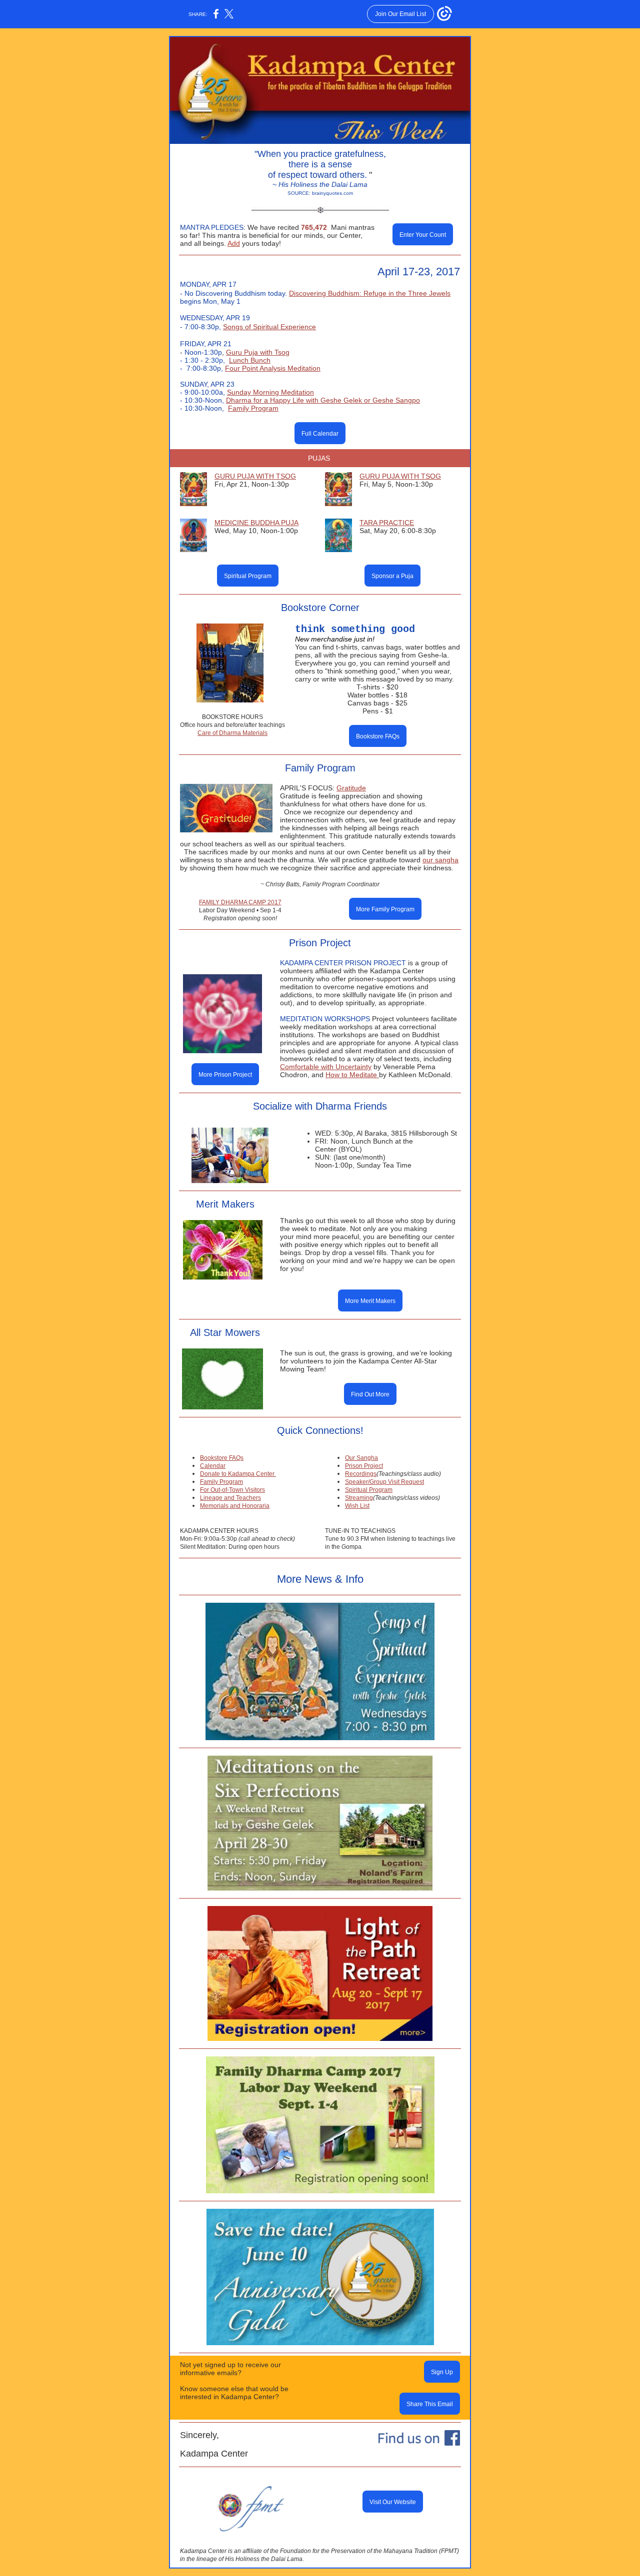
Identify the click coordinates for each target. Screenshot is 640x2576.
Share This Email (430, 2404)
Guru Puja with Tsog (258, 352)
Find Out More (370, 1394)
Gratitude (351, 788)
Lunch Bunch (250, 360)
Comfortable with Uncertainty (326, 1067)
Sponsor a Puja (392, 576)
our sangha (440, 860)
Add (234, 243)
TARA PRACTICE (387, 523)
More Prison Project (225, 1075)
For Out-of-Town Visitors (232, 1490)
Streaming (359, 1498)
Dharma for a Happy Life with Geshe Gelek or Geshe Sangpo (323, 400)
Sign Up (442, 2372)
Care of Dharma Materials (232, 733)
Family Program (253, 408)
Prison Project (364, 1466)
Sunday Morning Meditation (270, 392)
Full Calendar (320, 434)
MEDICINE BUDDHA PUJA (256, 523)
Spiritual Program (248, 576)
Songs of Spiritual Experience (269, 327)
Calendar (213, 1466)
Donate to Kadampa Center (238, 1474)
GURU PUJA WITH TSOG (255, 476)
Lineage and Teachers (230, 1498)
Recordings (361, 1474)
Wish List (357, 1506)
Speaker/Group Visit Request (384, 1482)
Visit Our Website (393, 2502)
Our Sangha (361, 1458)
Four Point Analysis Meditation (273, 368)
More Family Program (385, 909)
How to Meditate (352, 1075)
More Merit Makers (370, 1301)
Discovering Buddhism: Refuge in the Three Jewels (370, 293)
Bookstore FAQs (378, 736)
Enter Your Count (423, 235)
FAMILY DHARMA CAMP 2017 (240, 902)
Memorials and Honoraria (235, 1506)
